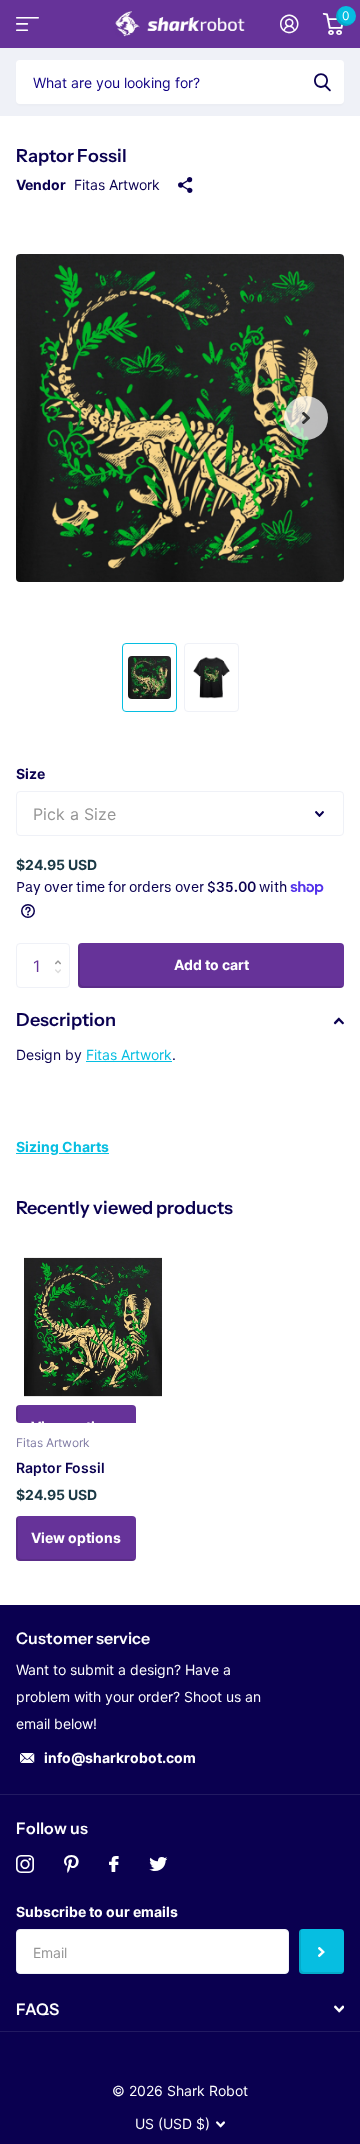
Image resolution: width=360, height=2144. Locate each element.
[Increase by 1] (62, 949)
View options (76, 1537)
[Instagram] (25, 1864)
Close (180, 2009)
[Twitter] (158, 1864)
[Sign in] (289, 24)
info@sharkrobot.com (120, 1757)
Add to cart (211, 964)
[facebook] (114, 1864)
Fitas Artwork (117, 184)
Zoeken (322, 82)
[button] (306, 418)
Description (66, 1020)
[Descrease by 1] (62, 982)
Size (30, 773)
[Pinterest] (71, 1864)
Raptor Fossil (60, 1467)
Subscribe (321, 1951)
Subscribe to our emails (97, 1911)
